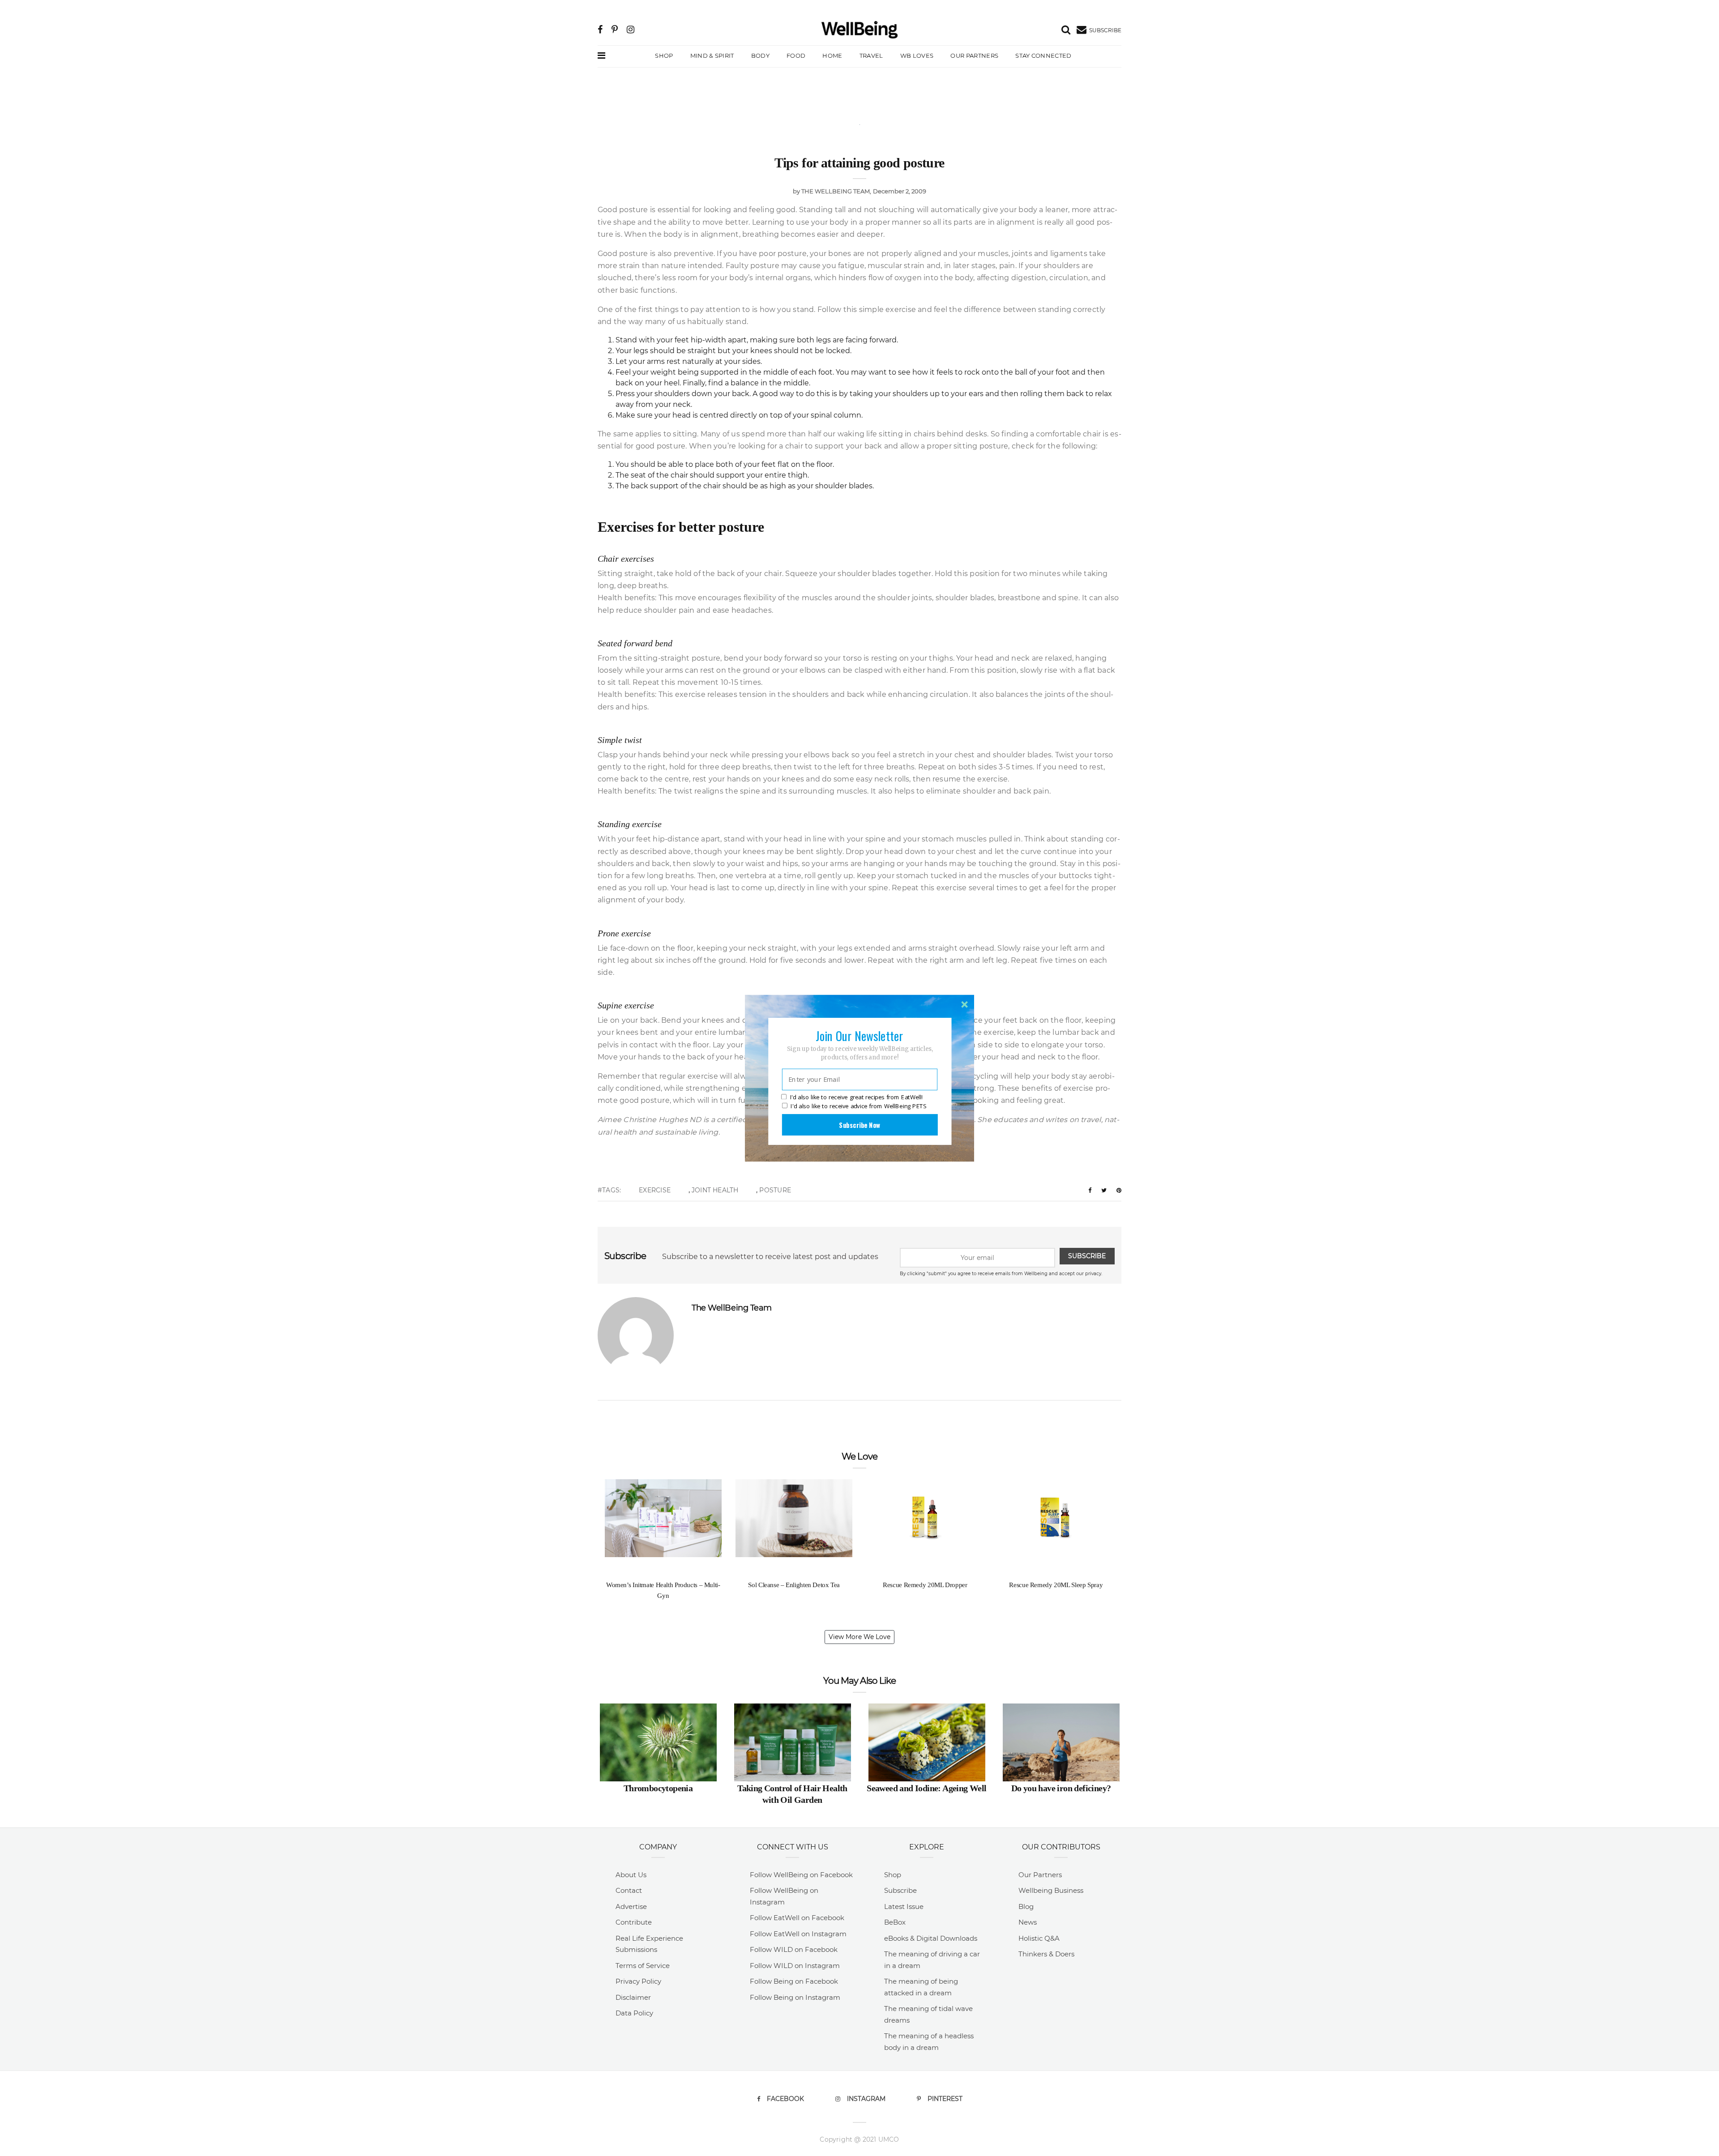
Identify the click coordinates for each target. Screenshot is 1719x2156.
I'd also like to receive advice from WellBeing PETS (858, 1106)
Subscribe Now (859, 1124)
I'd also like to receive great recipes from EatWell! (856, 1097)
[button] (859, 1035)
